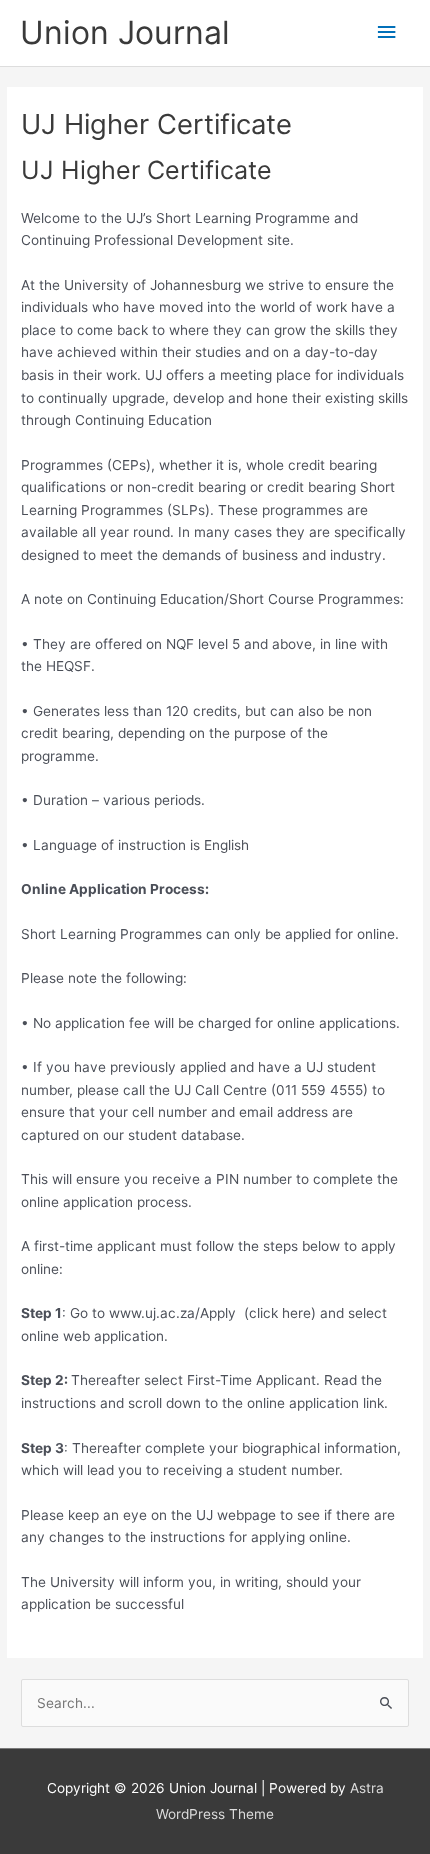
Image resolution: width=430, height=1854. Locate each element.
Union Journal (125, 32)
